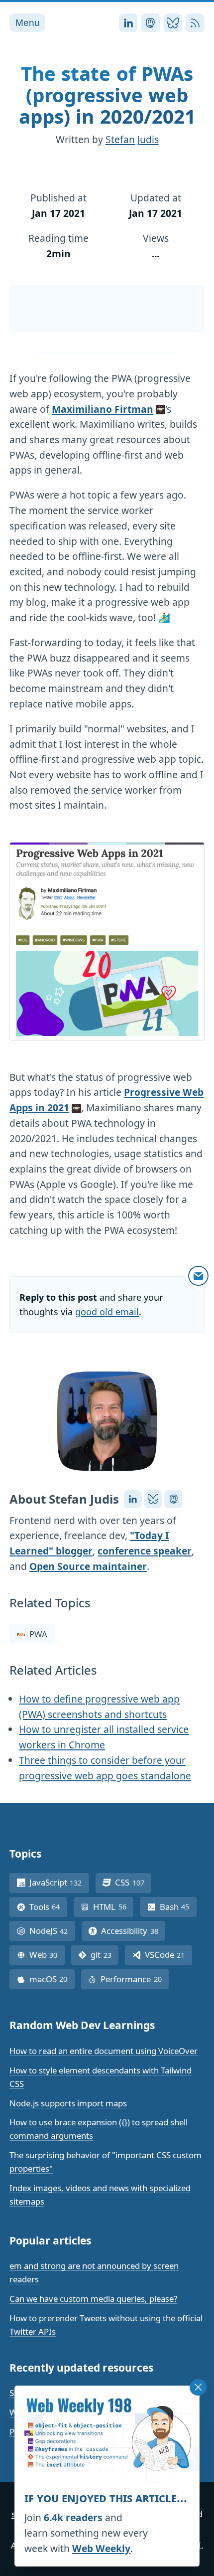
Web (47, 1955)
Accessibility (133, 1931)
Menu (28, 23)
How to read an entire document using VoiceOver (104, 2051)
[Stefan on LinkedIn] (133, 1499)
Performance (135, 1979)
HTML (113, 1907)
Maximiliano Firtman (103, 409)
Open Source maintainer (88, 1566)
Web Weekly (101, 2548)
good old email (107, 1312)
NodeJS (52, 1931)
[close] (198, 2388)
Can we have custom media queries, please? (93, 2299)
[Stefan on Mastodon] (173, 1499)
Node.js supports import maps (68, 2103)
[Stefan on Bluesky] (153, 1499)
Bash (178, 1907)
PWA (38, 1634)
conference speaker (145, 1551)
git (105, 1955)
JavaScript (59, 1882)
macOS (52, 1979)
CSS (133, 1882)
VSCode (168, 1955)
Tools (48, 1907)
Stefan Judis (132, 139)
